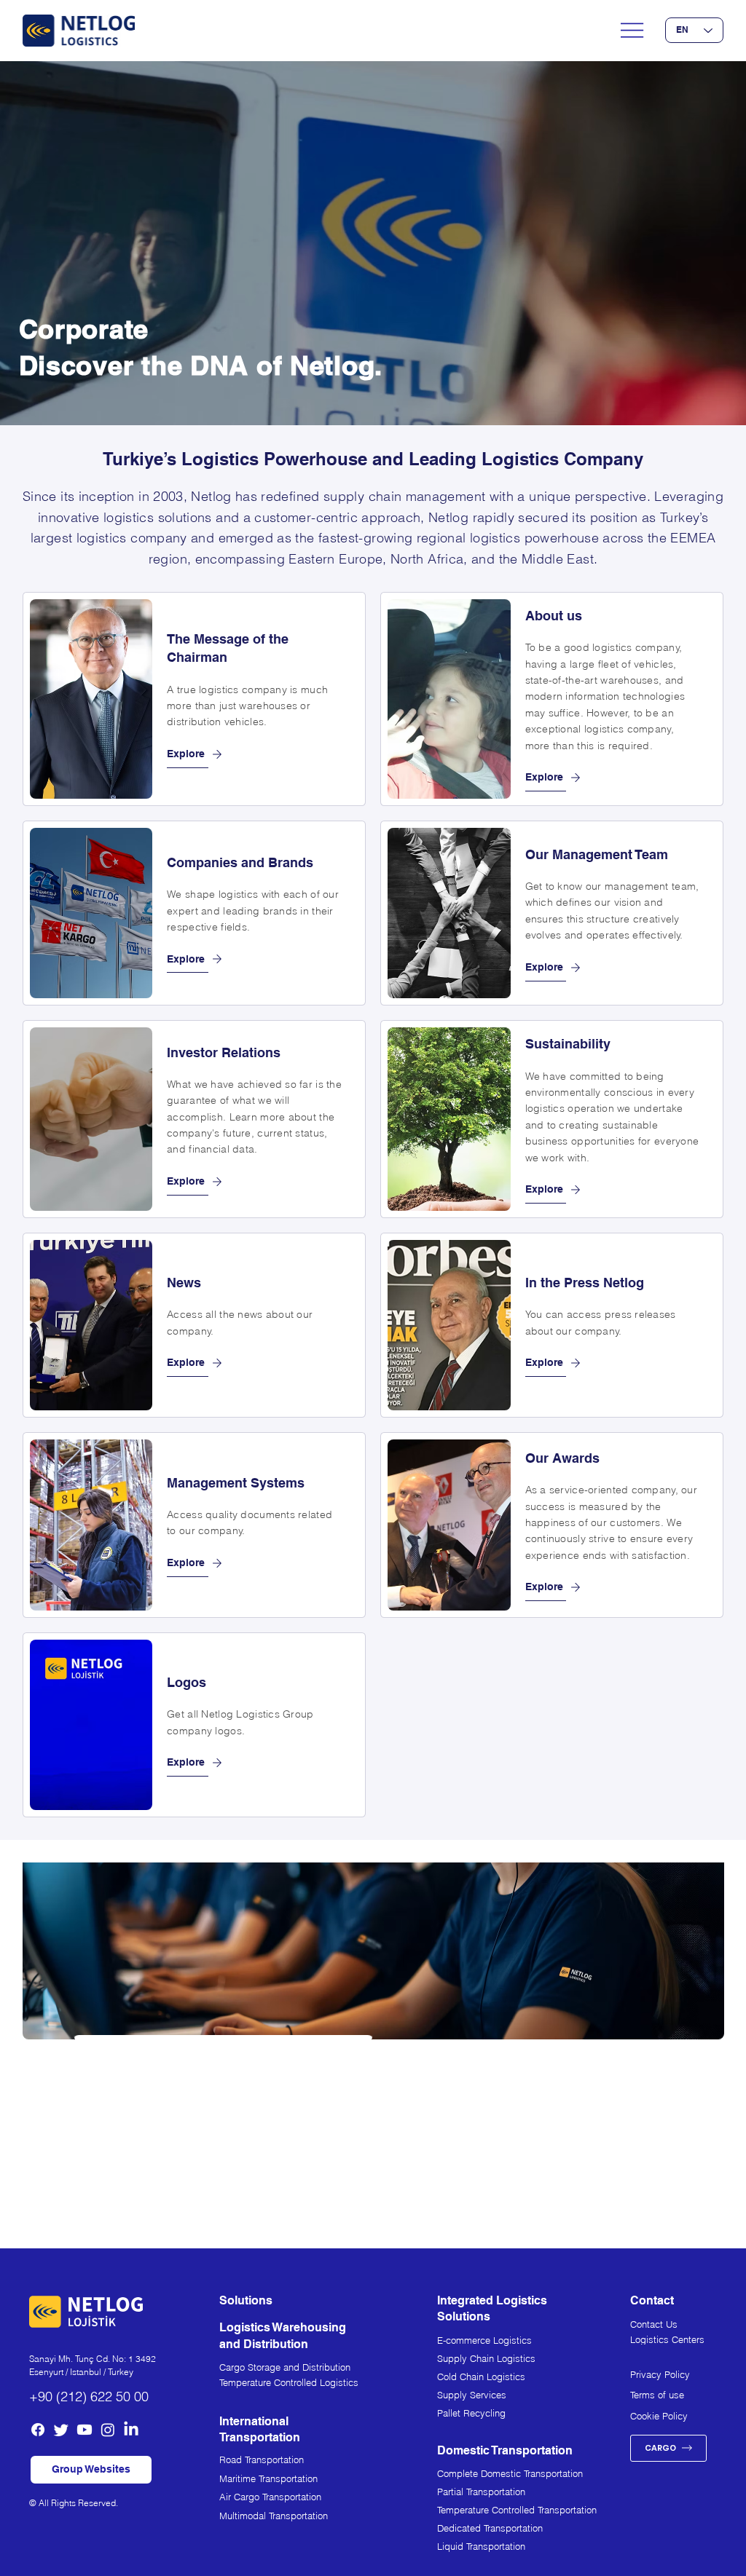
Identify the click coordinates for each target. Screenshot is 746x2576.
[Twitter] (61, 2430)
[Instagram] (108, 2430)
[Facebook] (38, 2430)
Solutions (246, 2300)
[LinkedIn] (131, 2430)
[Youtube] (85, 2430)
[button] (91, 2470)
